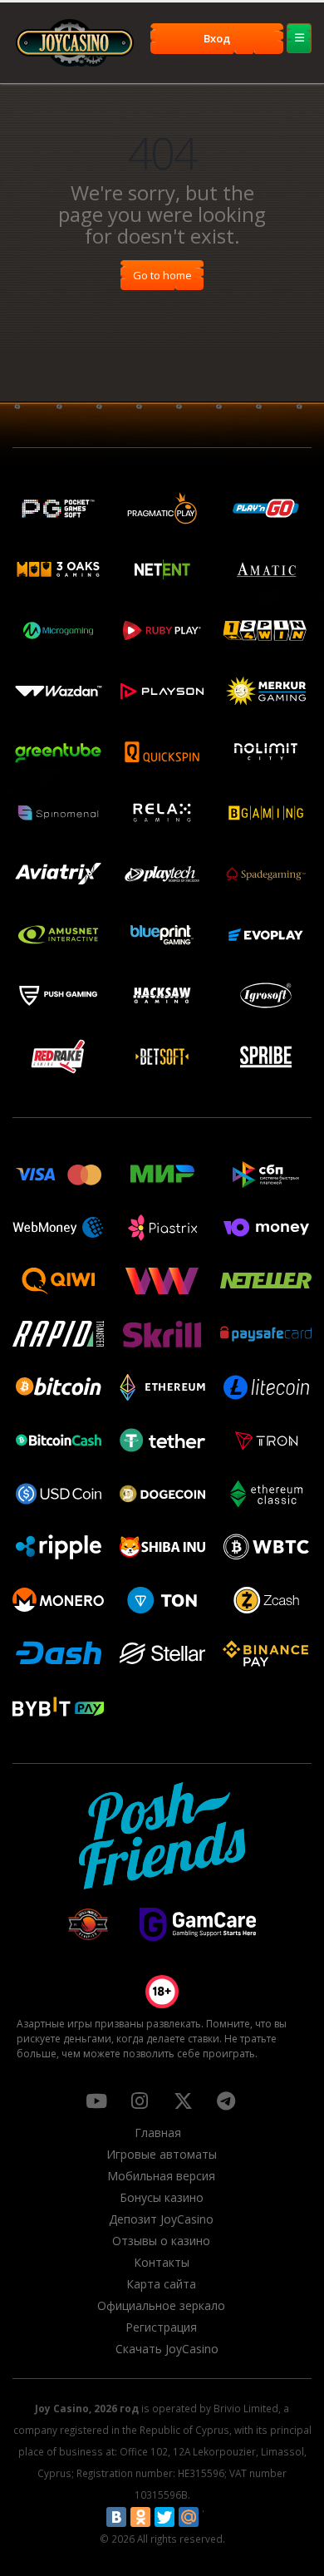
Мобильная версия (161, 2176)
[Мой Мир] (189, 2517)
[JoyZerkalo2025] (226, 2101)
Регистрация (161, 2327)
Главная (158, 2133)
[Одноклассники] (140, 2517)
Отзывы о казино (161, 2241)
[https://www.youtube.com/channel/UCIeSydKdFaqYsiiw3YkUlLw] (96, 2101)
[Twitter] (164, 2517)
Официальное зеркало (161, 2305)
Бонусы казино (162, 2197)
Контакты (162, 2262)
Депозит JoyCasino (161, 2219)
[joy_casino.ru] (140, 2101)
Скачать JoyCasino (167, 2349)
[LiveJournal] (213, 2517)
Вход (217, 38)
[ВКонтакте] (116, 2517)
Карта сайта (161, 2284)
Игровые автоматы (162, 2154)
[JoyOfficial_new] (183, 2101)
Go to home (162, 275)
